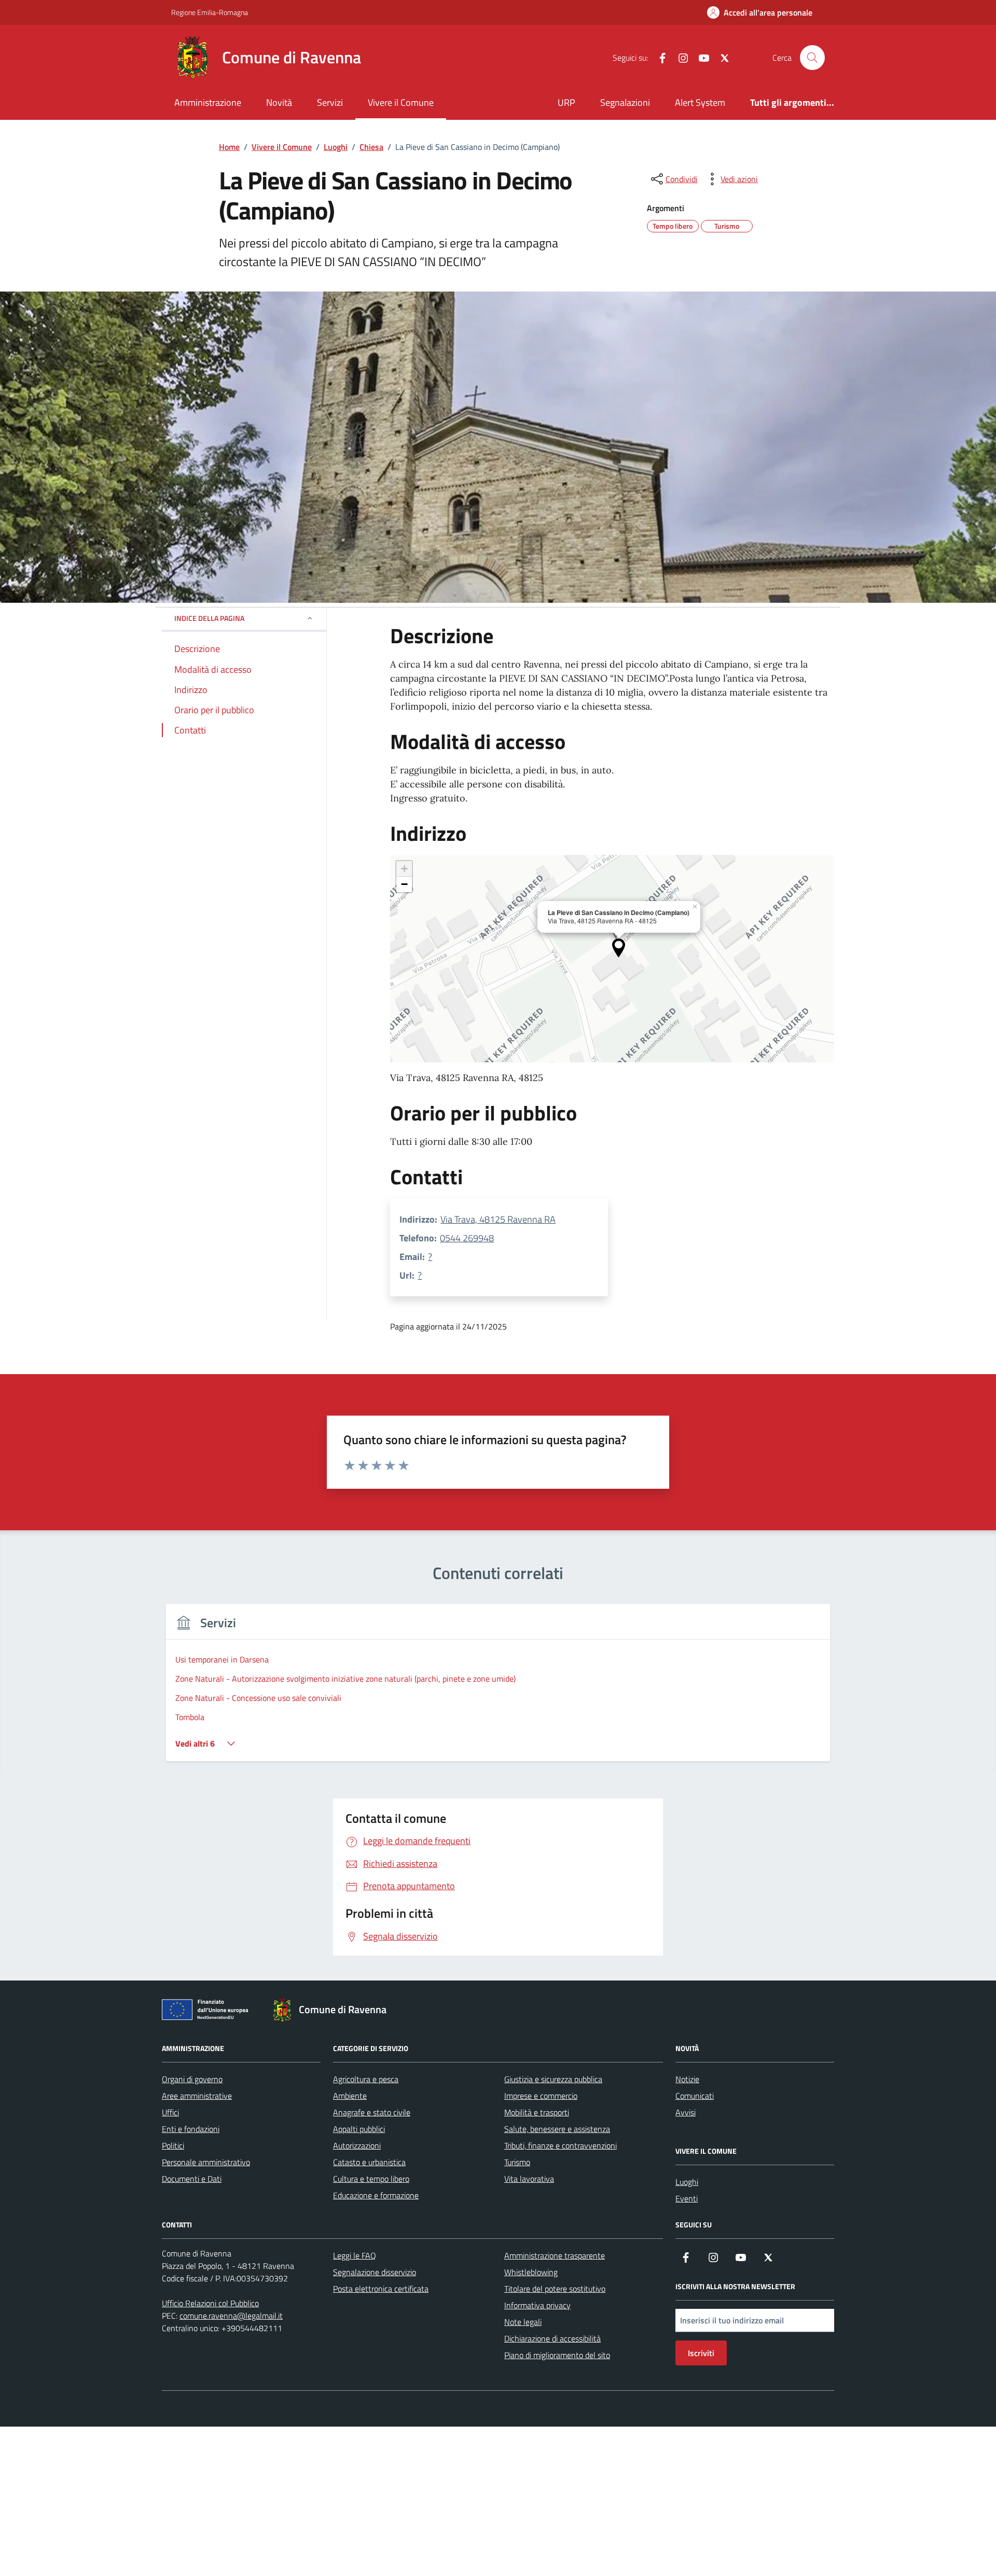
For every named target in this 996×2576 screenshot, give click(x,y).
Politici (173, 2145)
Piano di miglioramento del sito (557, 2355)
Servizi (330, 102)
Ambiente (350, 2096)
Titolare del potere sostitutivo (555, 2289)
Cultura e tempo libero (371, 2179)
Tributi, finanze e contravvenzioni (561, 2145)
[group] (498, 1689)
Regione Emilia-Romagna (210, 12)
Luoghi (687, 2182)
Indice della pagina (209, 618)
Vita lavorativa (529, 2179)
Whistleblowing (531, 2272)
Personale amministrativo (206, 2162)
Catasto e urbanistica (369, 2162)
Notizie (687, 2079)
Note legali (523, 2322)
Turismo (517, 2162)
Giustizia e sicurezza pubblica (553, 2079)
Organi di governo (192, 2079)
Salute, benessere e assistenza (557, 2129)
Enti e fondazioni (191, 2129)
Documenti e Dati (192, 2179)
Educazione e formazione (376, 2195)
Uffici (170, 2112)
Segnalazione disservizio (375, 2272)
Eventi (687, 2198)
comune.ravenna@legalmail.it (231, 2316)
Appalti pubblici (359, 2129)
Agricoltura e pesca (366, 2079)
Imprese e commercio (541, 2096)
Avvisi (686, 2112)
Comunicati (695, 2096)
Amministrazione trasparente (555, 2255)
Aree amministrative (197, 2096)
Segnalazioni (625, 102)
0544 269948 (467, 1238)
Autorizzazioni (357, 2145)
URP (566, 102)
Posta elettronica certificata (381, 2289)
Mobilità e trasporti (537, 2112)
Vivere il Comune (401, 102)
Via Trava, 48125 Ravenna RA (498, 1219)
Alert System (700, 102)
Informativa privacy (537, 2305)
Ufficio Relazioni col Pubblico (210, 2303)
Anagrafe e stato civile (372, 2112)
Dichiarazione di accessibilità (552, 2338)
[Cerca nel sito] (812, 58)
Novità (279, 102)
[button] (619, 948)
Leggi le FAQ (355, 2255)
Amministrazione (208, 102)
